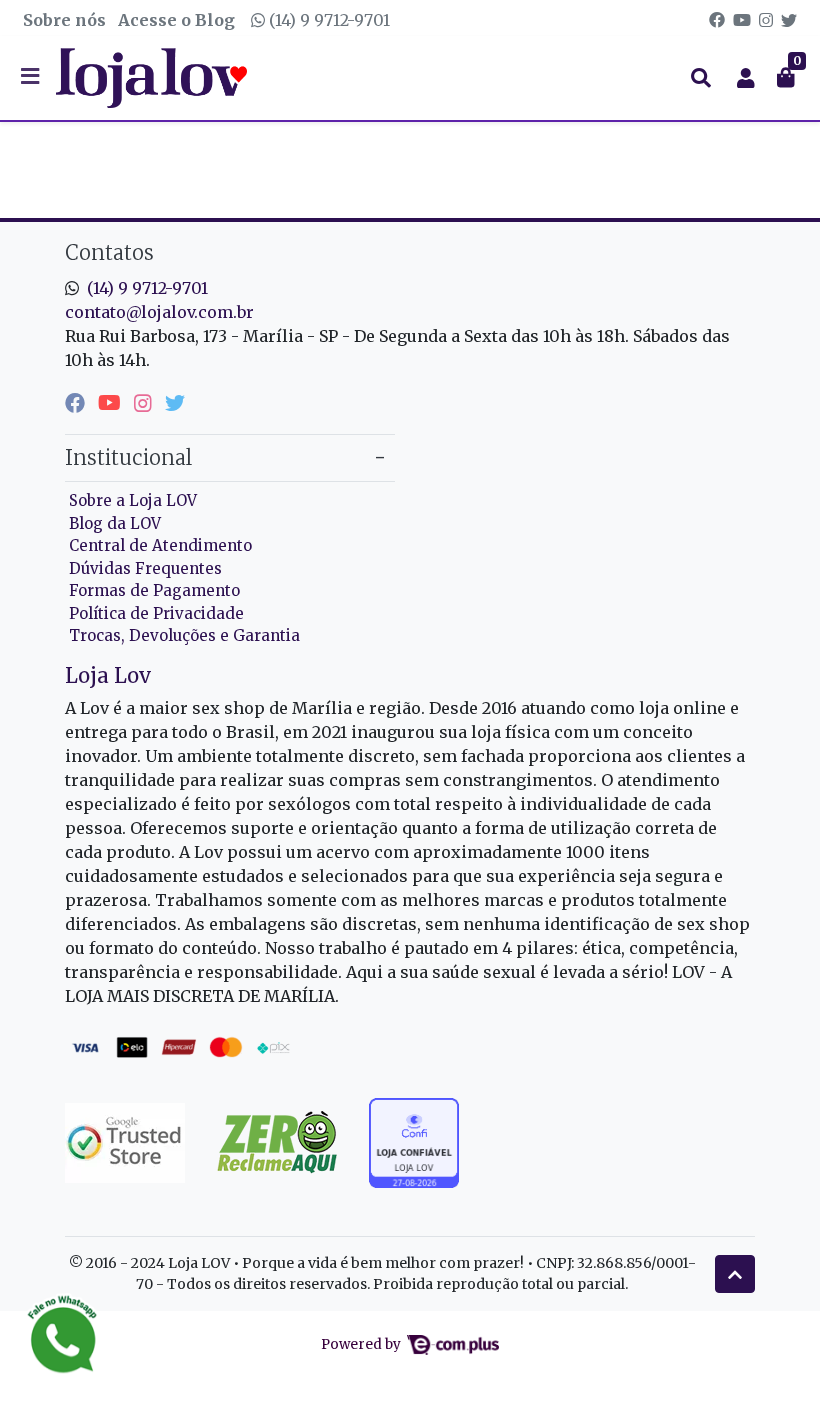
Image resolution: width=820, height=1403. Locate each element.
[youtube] (112, 402)
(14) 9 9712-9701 (327, 20)
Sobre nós (64, 20)
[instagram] (145, 402)
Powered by (362, 1344)
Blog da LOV (115, 523)
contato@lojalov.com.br (159, 312)
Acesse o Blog (176, 20)
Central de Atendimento (160, 545)
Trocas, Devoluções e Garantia (184, 635)
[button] (746, 78)
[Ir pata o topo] (735, 1274)
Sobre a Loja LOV (133, 500)
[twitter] (175, 402)
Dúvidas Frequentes (145, 568)
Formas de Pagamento (154, 590)
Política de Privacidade (156, 613)
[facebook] (77, 402)
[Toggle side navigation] (32, 77)
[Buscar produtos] (701, 78)
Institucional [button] (128, 457)
